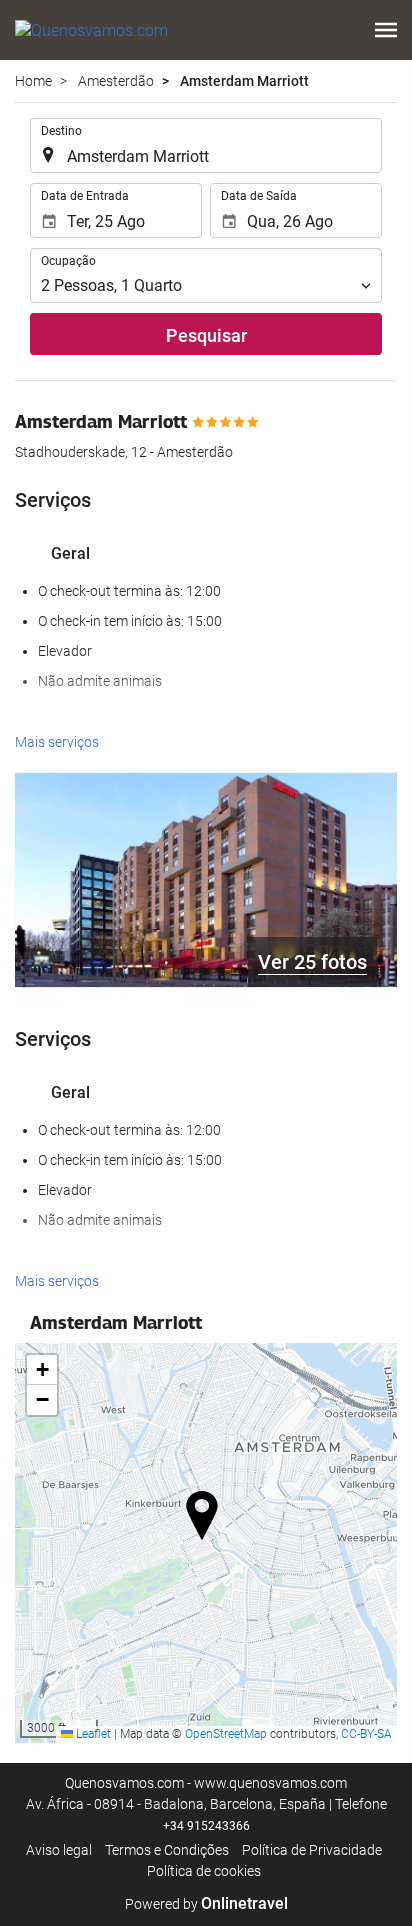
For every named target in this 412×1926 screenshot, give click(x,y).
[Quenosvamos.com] (91, 30)
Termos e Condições (167, 1850)
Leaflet (92, 1734)
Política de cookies (204, 1871)
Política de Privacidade (312, 1850)
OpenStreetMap (226, 1734)
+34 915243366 (206, 1826)
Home (33, 81)
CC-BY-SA (366, 1734)
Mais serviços (57, 742)
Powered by (206, 1904)
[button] (386, 30)
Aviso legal (59, 1850)
